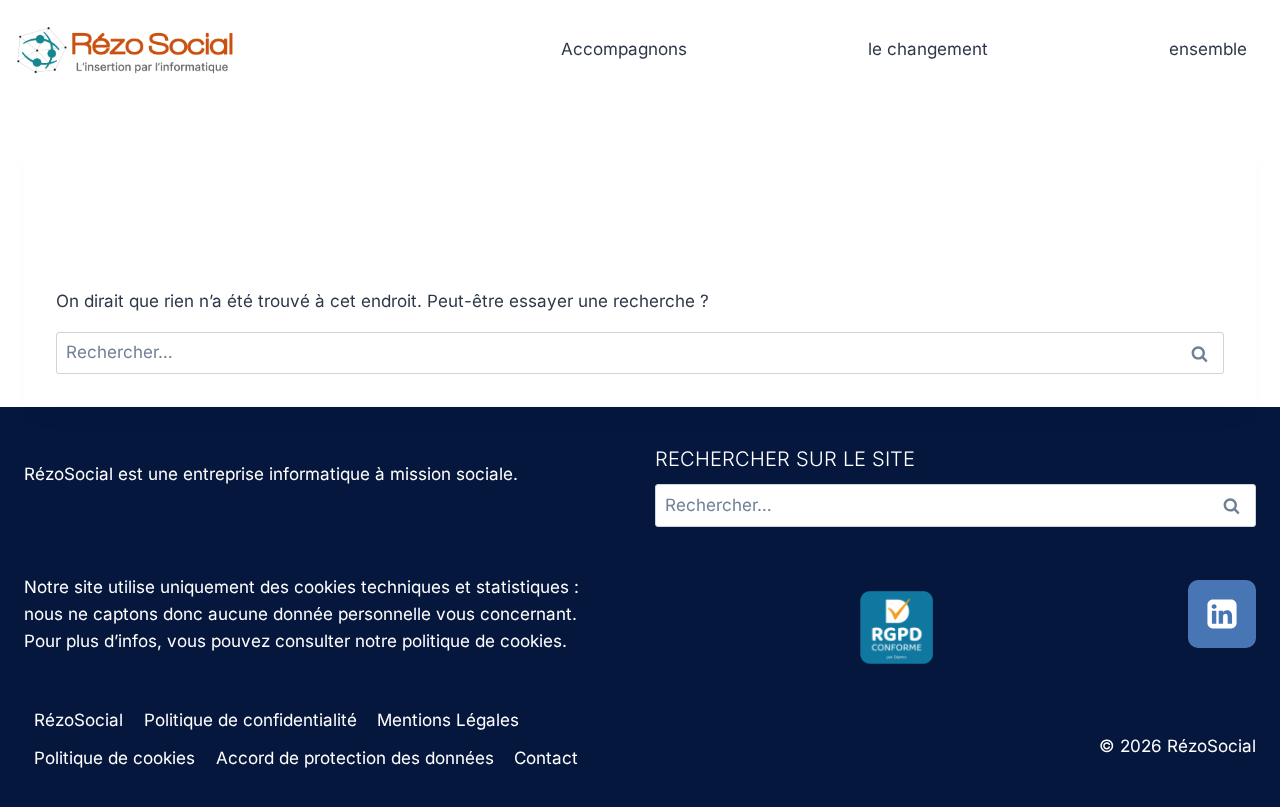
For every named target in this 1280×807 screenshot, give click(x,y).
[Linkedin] (1222, 614)
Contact (546, 758)
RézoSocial (78, 720)
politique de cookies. (484, 641)
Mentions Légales (448, 720)
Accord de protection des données (355, 758)
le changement (928, 49)
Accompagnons (624, 49)
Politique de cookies (114, 758)
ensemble (1208, 49)
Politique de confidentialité (250, 720)
